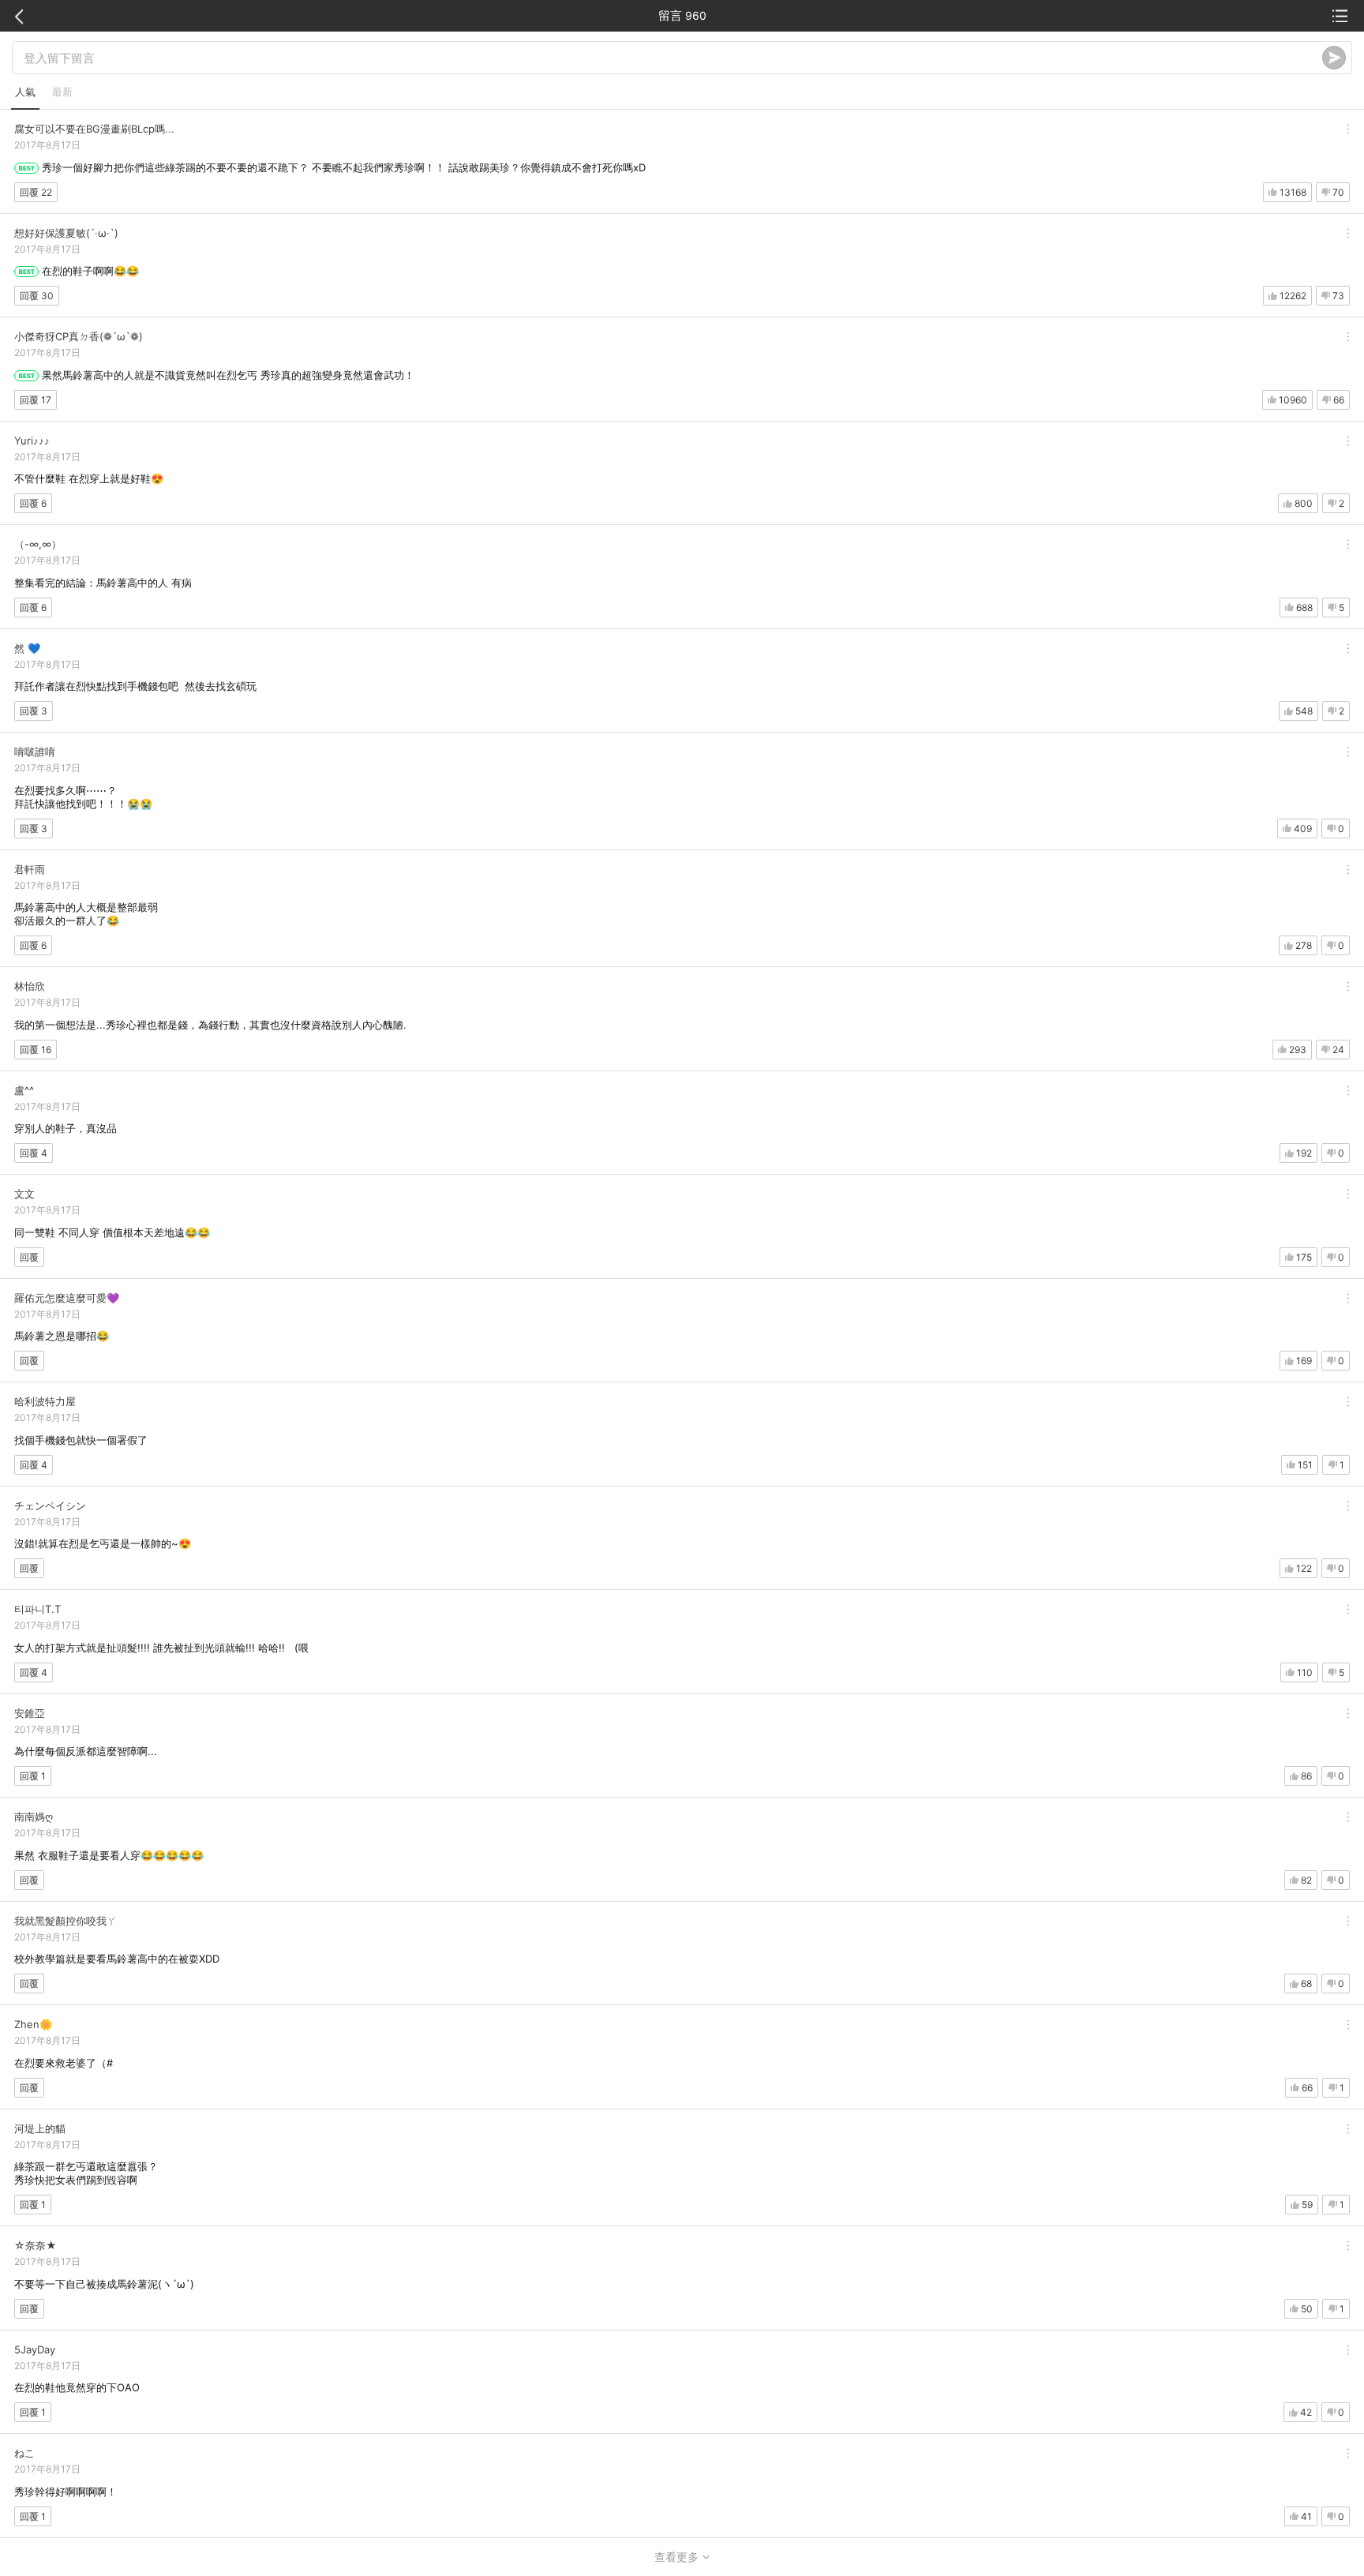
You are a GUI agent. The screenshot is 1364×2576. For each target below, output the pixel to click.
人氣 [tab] (25, 92)
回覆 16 (36, 1050)
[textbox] (673, 58)
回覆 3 (34, 711)
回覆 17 (36, 400)
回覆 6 (33, 503)
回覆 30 (37, 296)
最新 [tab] (62, 92)
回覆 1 (33, 1776)
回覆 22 (36, 192)
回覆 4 (34, 1153)
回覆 (29, 1257)
